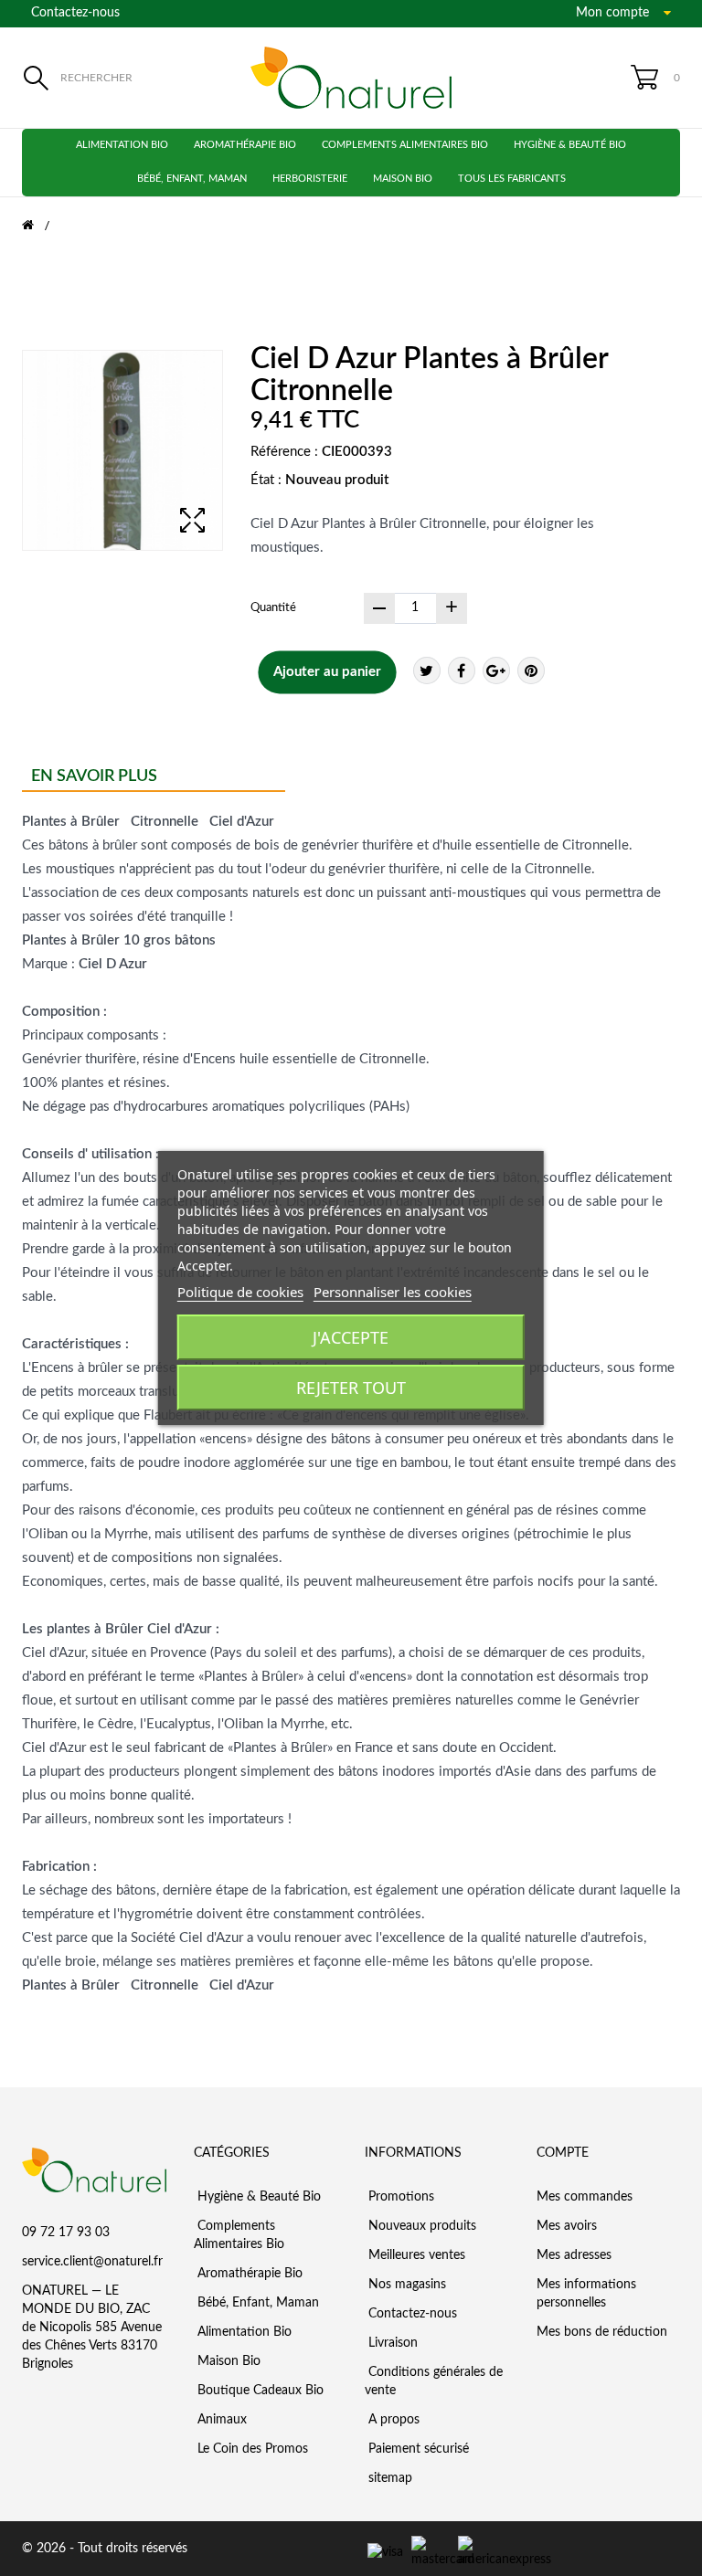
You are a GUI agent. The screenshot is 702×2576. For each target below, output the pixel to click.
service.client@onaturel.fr (92, 2262)
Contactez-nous (75, 13)
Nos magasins (405, 2285)
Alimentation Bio (122, 145)
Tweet (427, 670)
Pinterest (531, 670)
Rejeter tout (351, 1388)
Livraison (391, 2343)
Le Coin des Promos (251, 2449)
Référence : (284, 452)
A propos (392, 2420)
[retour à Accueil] (39, 226)
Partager (462, 670)
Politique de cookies (240, 1292)
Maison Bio (403, 179)
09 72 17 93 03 (66, 2233)
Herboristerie (310, 179)
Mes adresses (574, 2255)
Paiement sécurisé (417, 2449)
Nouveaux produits (420, 2226)
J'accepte (351, 1337)
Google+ (496, 670)
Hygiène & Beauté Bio (570, 145)
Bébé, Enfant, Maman (192, 179)
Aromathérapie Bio (245, 145)
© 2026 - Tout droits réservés (105, 2549)
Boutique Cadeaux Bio (259, 2391)
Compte (563, 2153)
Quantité (273, 608)
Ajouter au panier (327, 672)
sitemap (388, 2478)
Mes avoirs (567, 2226)
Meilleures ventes (415, 2255)
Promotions (399, 2197)
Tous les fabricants (512, 179)
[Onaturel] (351, 78)
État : (266, 480)
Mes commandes (585, 2197)
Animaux (220, 2420)
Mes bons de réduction (602, 2332)
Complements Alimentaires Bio (405, 145)
